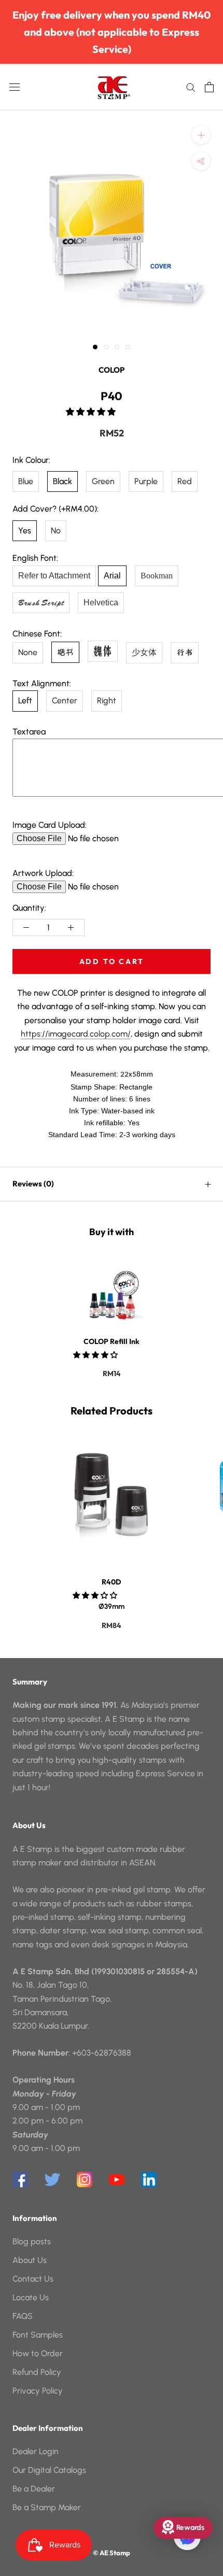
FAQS (23, 2316)
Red (185, 481)
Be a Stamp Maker (47, 2507)
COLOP (112, 370)
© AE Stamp (112, 2553)
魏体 (103, 651)
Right (107, 700)
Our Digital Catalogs (49, 2470)
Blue (26, 481)
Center (65, 700)
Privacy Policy (38, 2391)
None (28, 652)
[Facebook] (20, 2179)
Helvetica (101, 603)
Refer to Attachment (54, 576)
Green (103, 481)
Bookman (157, 576)
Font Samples (38, 2335)
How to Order (38, 2353)
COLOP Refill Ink (112, 1341)
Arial (112, 576)
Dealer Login (36, 2451)
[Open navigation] (15, 87)
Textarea (29, 732)
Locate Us (31, 2297)
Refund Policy (37, 2372)
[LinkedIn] (149, 2179)
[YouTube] (117, 2179)
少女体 (144, 652)
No (56, 530)
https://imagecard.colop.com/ (76, 1034)
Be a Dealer (34, 2489)
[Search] (191, 87)
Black (62, 481)
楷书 (65, 652)
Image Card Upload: (50, 825)
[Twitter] (52, 2179)
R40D (112, 1582)
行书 (185, 653)
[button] (92, 412)
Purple (146, 481)
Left (25, 700)
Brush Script (41, 603)
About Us (30, 2260)
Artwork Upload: (43, 873)
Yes (25, 530)
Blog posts (32, 2241)
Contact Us (33, 2279)
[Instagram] (85, 2179)
